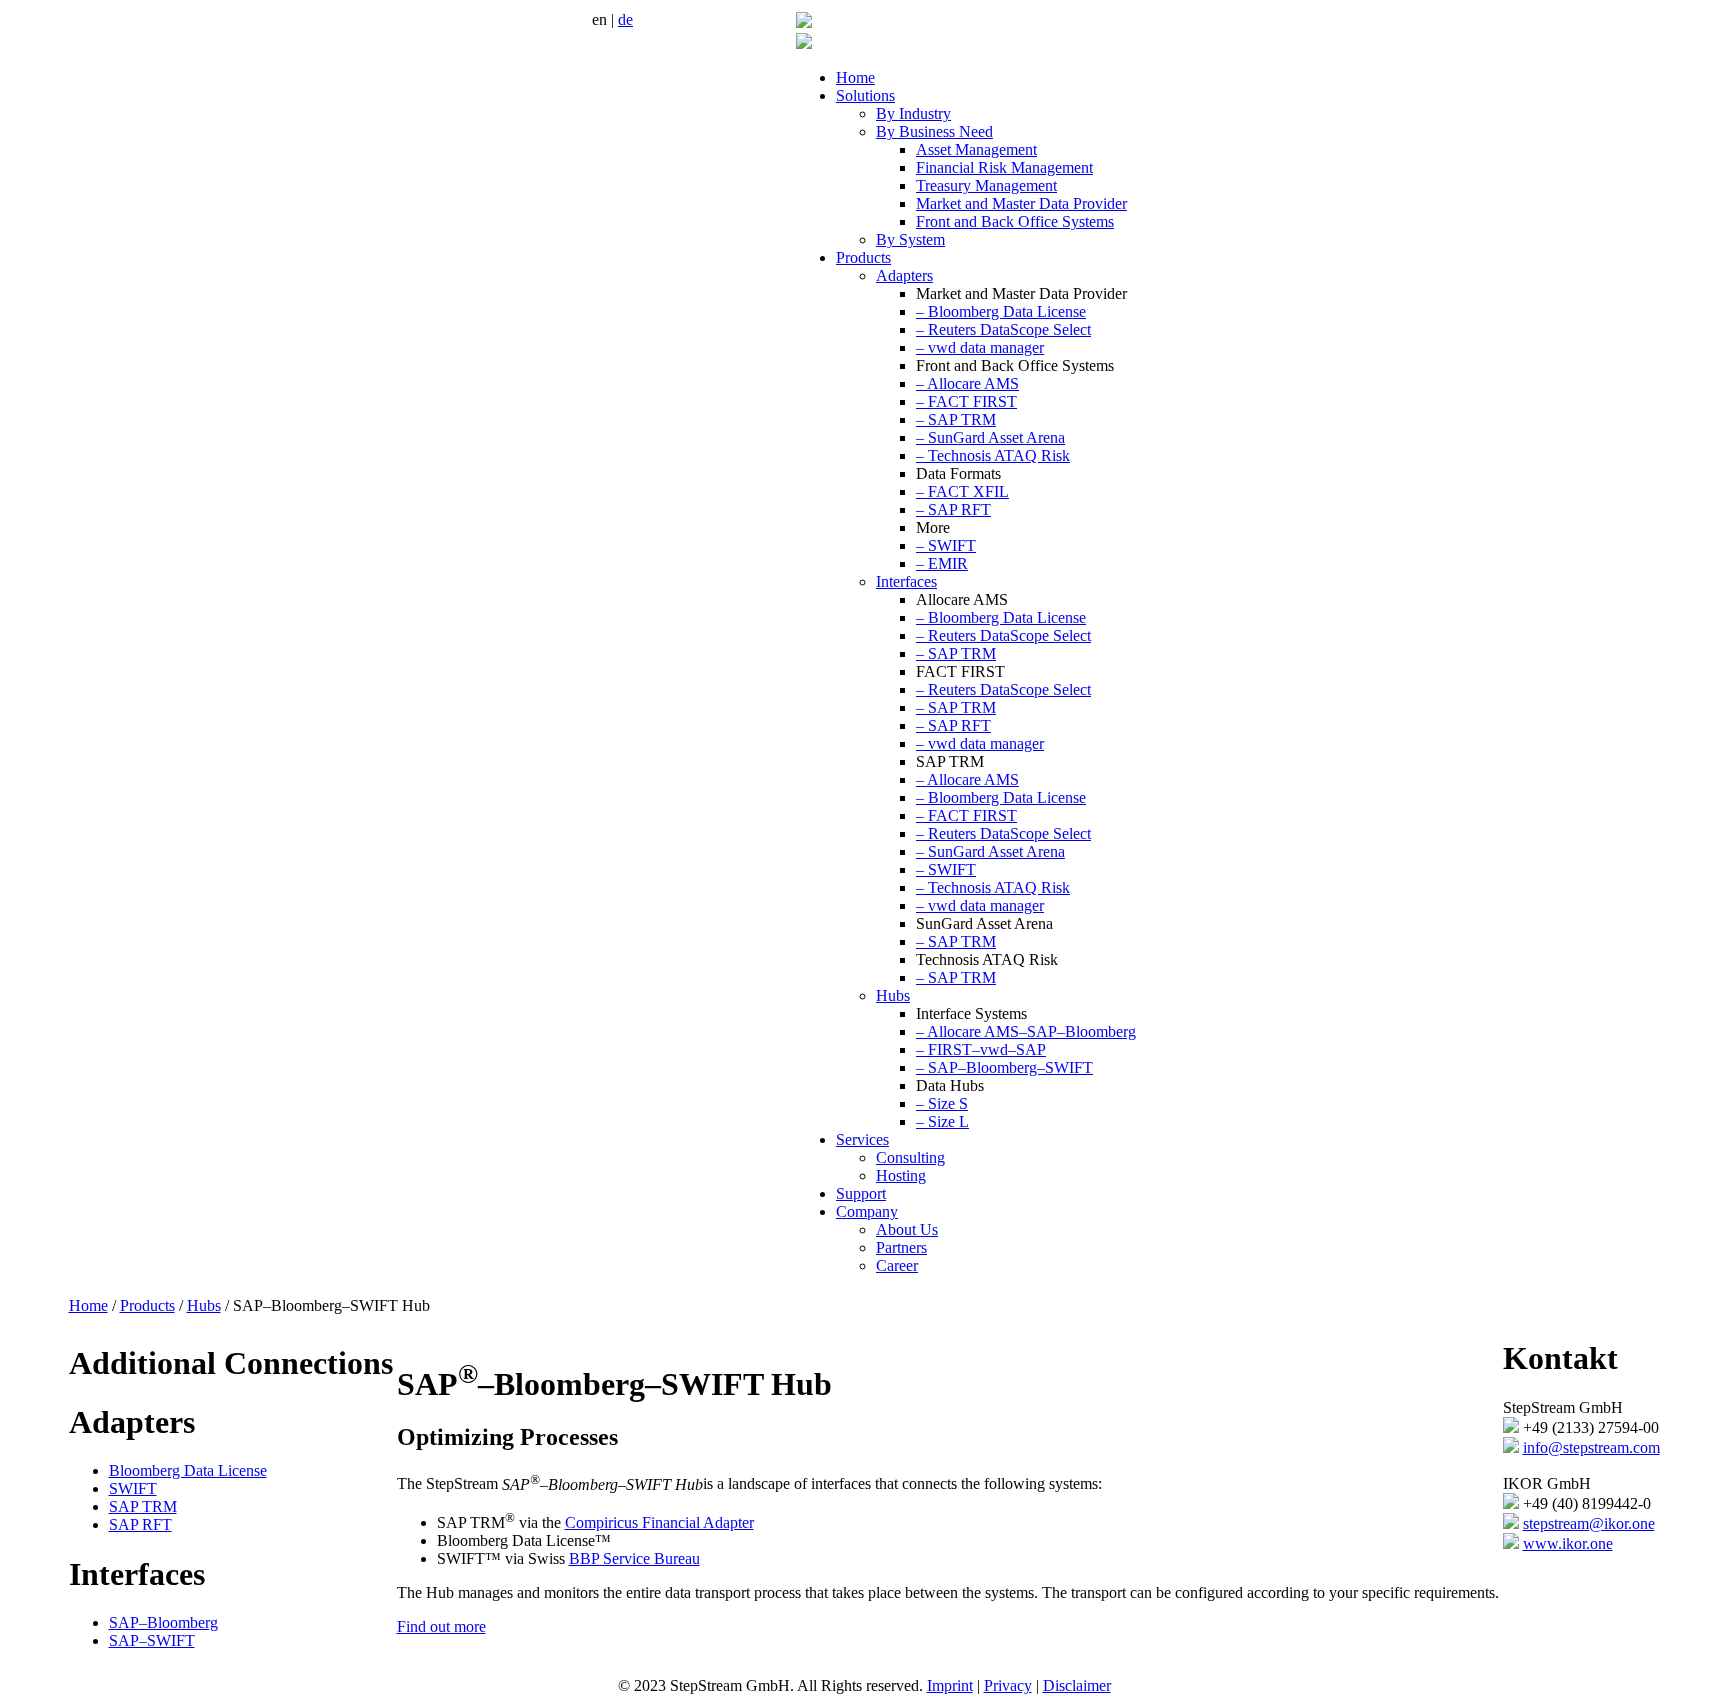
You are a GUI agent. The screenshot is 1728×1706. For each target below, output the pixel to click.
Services (862, 1139)
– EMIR (942, 563)
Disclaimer (1077, 1685)
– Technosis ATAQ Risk (993, 455)
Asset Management (976, 149)
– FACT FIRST (966, 401)
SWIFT (133, 1488)
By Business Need (934, 131)
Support (861, 1193)
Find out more (441, 1626)
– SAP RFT (953, 509)
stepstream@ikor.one (1589, 1523)
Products (863, 257)
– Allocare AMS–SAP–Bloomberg (1026, 1031)
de (625, 19)
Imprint (950, 1685)
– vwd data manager (980, 347)
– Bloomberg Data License (1001, 311)
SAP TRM (143, 1506)
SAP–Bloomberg (163, 1622)
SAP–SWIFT (152, 1640)
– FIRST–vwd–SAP (981, 1049)
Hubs (893, 995)
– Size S (942, 1103)
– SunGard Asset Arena (990, 437)
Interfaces (906, 581)
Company (867, 1211)
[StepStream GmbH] (804, 22)
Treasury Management (986, 185)
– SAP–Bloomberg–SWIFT (1004, 1067)
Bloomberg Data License (188, 1470)
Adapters (904, 275)
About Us (907, 1229)
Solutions (865, 95)
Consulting (910, 1157)
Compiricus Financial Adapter (659, 1522)
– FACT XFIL (962, 491)
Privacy (1008, 1685)
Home (855, 77)
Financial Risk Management (1004, 167)
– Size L (942, 1121)
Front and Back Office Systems (1015, 221)
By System (910, 239)
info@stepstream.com (1591, 1447)
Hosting (901, 1175)
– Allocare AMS (967, 383)
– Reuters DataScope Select (1003, 329)
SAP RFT (140, 1524)
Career (897, 1265)
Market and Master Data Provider (1021, 203)
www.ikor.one (1568, 1543)
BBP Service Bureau (634, 1558)
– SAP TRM (956, 419)
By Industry (913, 113)
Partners (901, 1247)
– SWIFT (946, 545)
